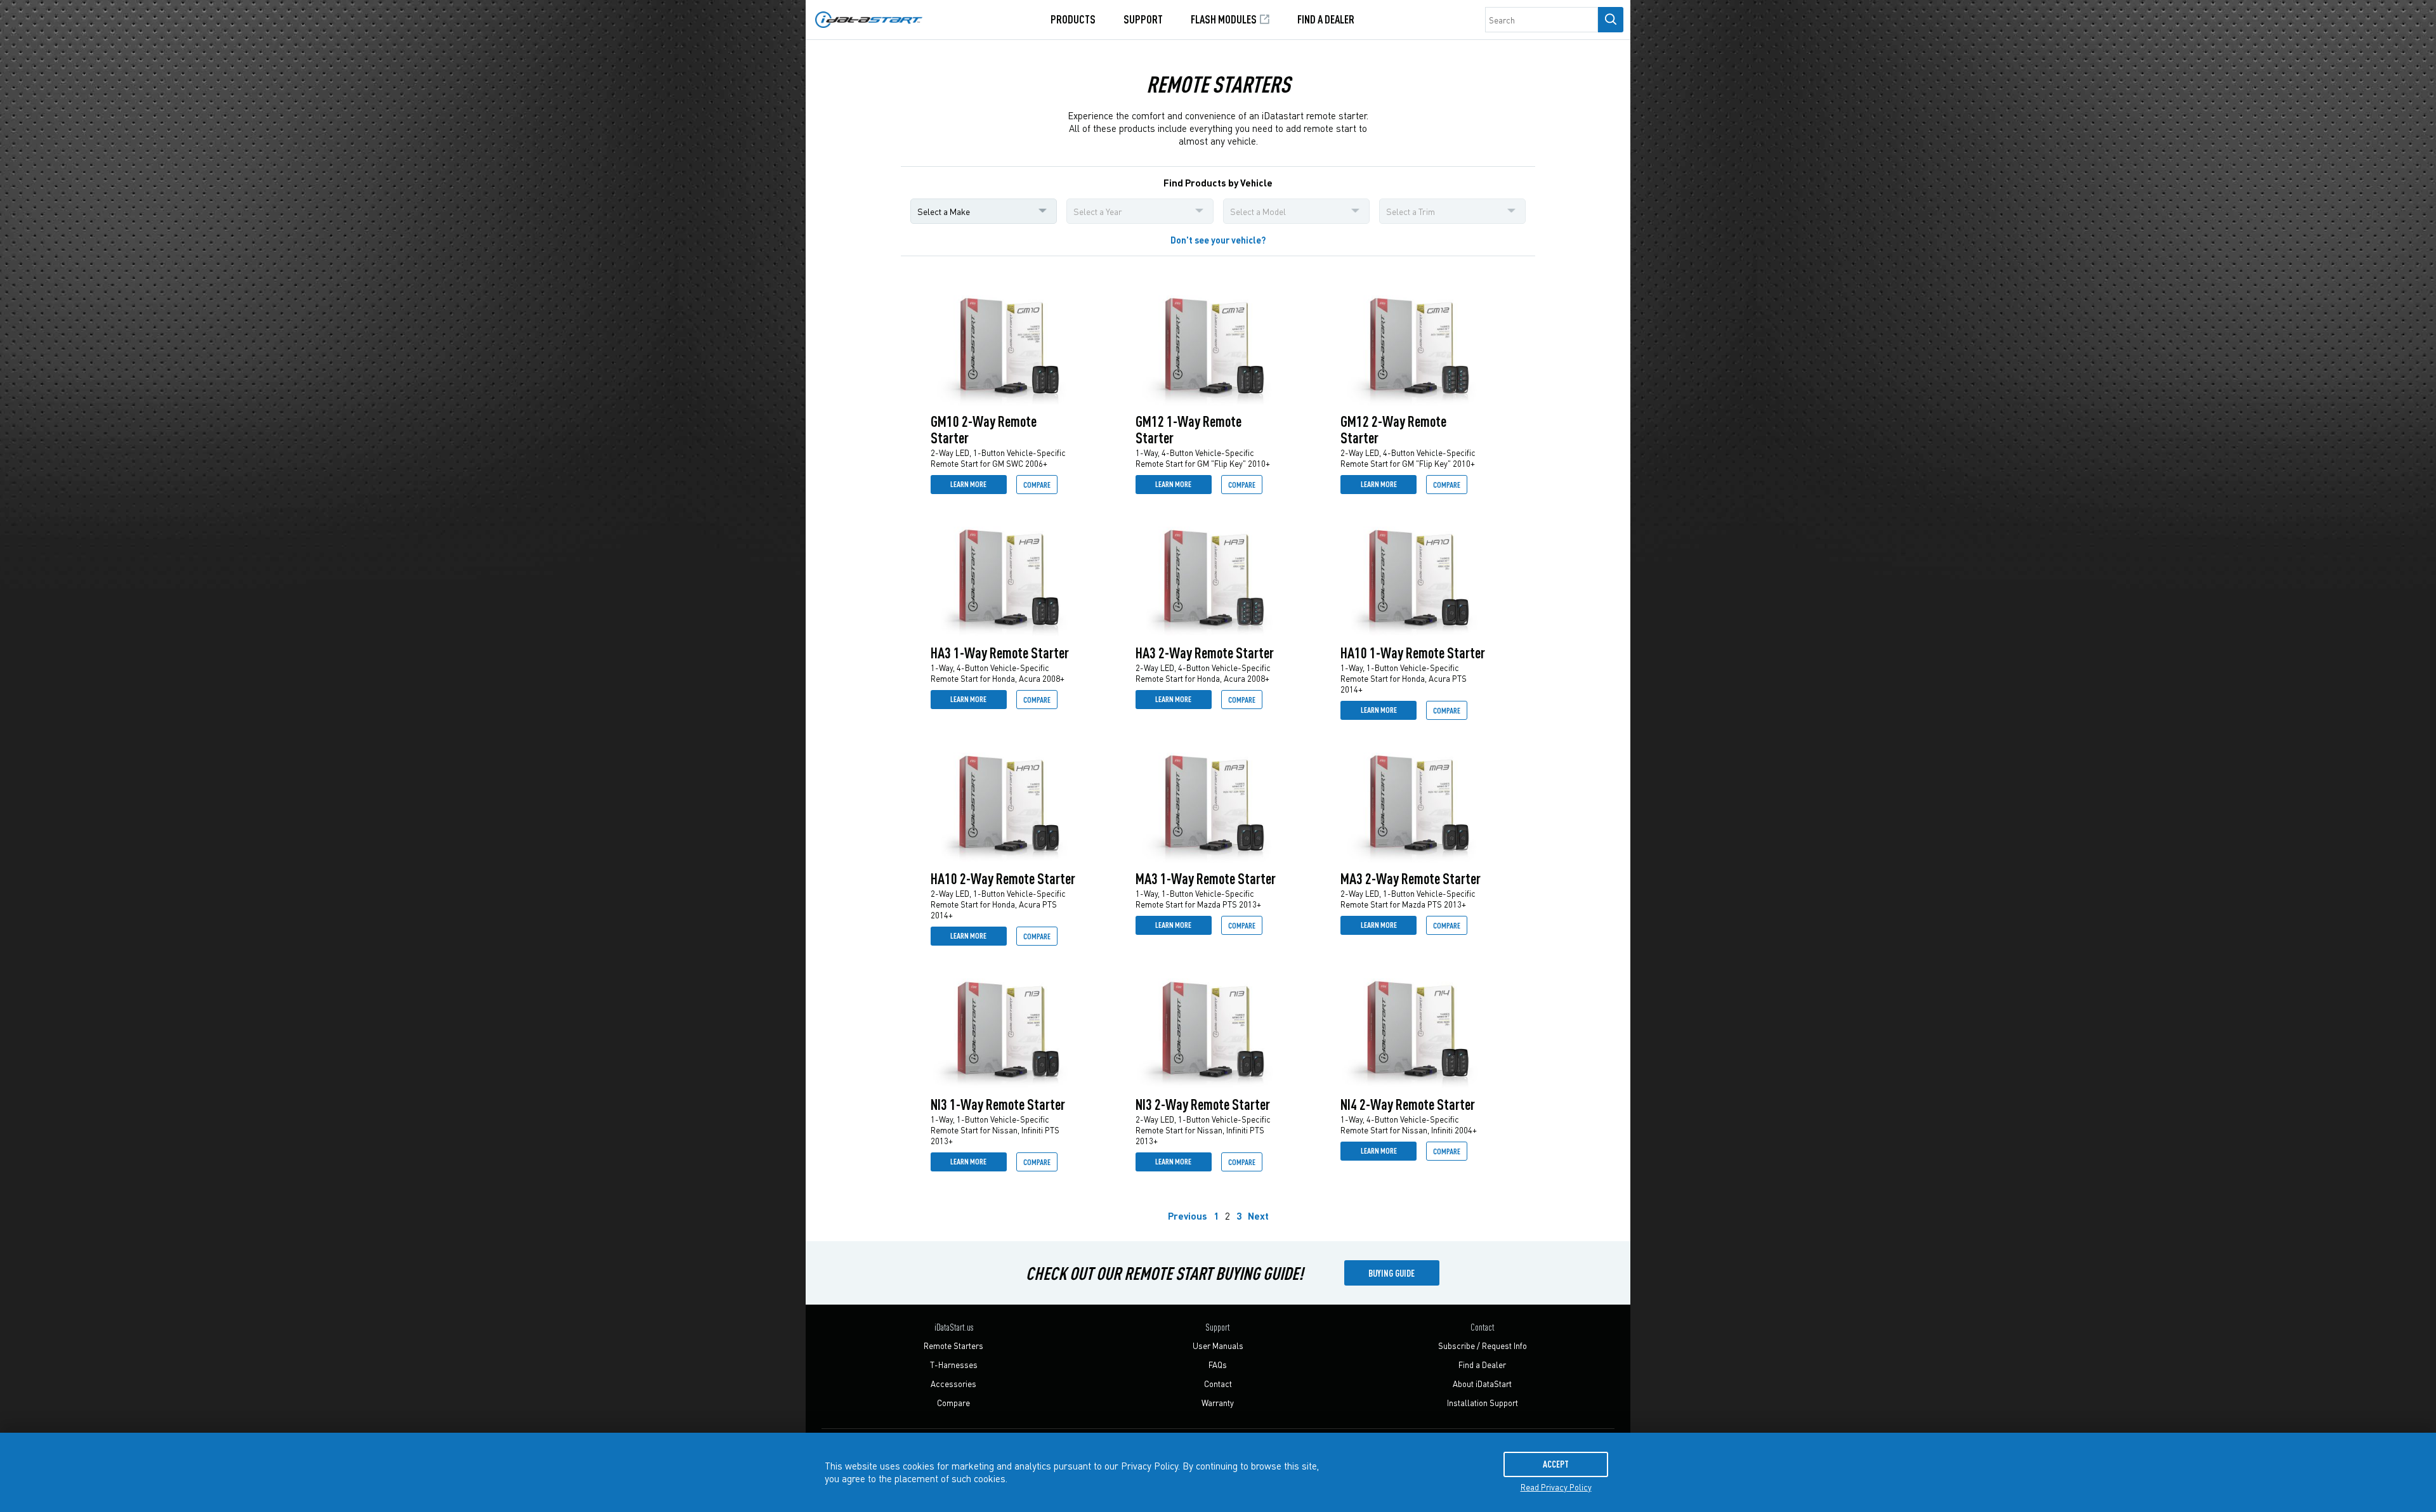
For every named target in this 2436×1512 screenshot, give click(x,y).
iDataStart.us (954, 1327)
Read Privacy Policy (1556, 1487)
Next (1258, 1216)
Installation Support (1483, 1403)
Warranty (1218, 1403)
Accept (1556, 1464)
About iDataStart (1482, 1384)
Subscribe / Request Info (1483, 1346)
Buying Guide (1392, 1273)
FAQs (1218, 1365)
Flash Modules (1225, 19)
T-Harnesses (954, 1365)
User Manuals (1218, 1346)
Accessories (953, 1384)
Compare (1037, 484)
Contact (1218, 1384)
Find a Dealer (1326, 19)
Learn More (968, 484)
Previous (1188, 1216)
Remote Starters (953, 1346)
